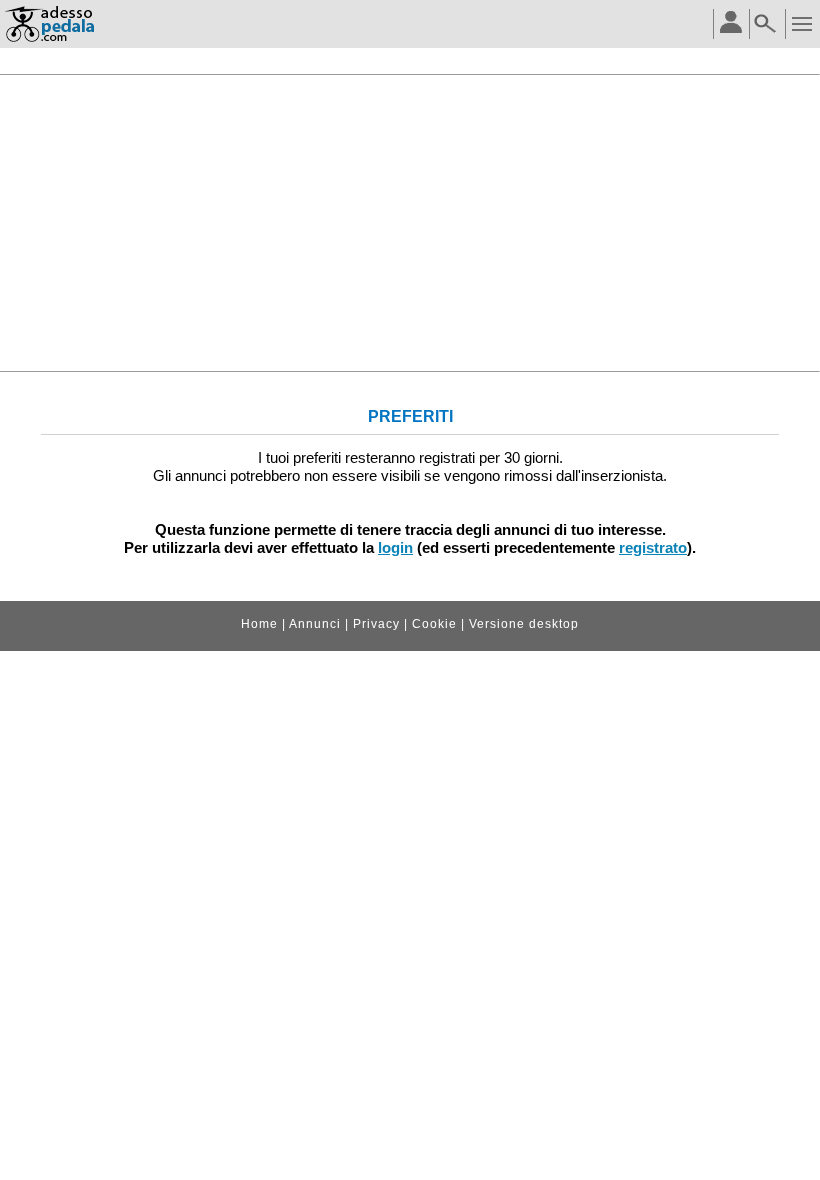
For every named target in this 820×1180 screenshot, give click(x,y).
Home (259, 624)
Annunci (315, 624)
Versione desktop (524, 624)
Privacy (376, 624)
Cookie (434, 624)
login (395, 547)
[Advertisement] (410, 223)
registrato (653, 547)
